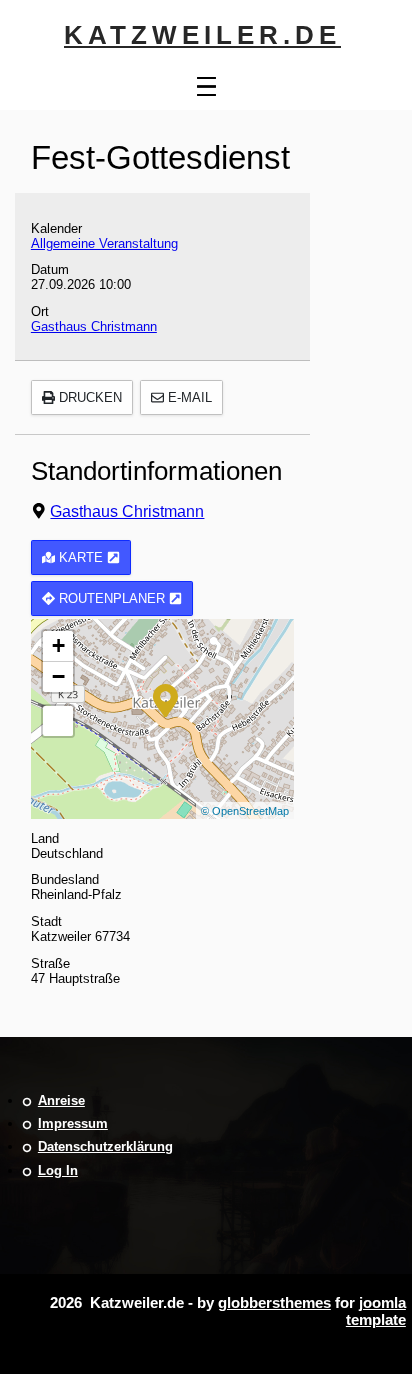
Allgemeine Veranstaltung (104, 243)
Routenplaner (112, 598)
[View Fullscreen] (58, 721)
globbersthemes (274, 1302)
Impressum (73, 1123)
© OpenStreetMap (245, 811)
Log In (58, 1170)
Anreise (61, 1100)
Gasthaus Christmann (94, 326)
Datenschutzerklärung (105, 1146)
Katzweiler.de (202, 35)
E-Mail (188, 397)
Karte (81, 557)
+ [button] (58, 645)
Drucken (88, 397)
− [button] (58, 676)
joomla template (376, 1311)
